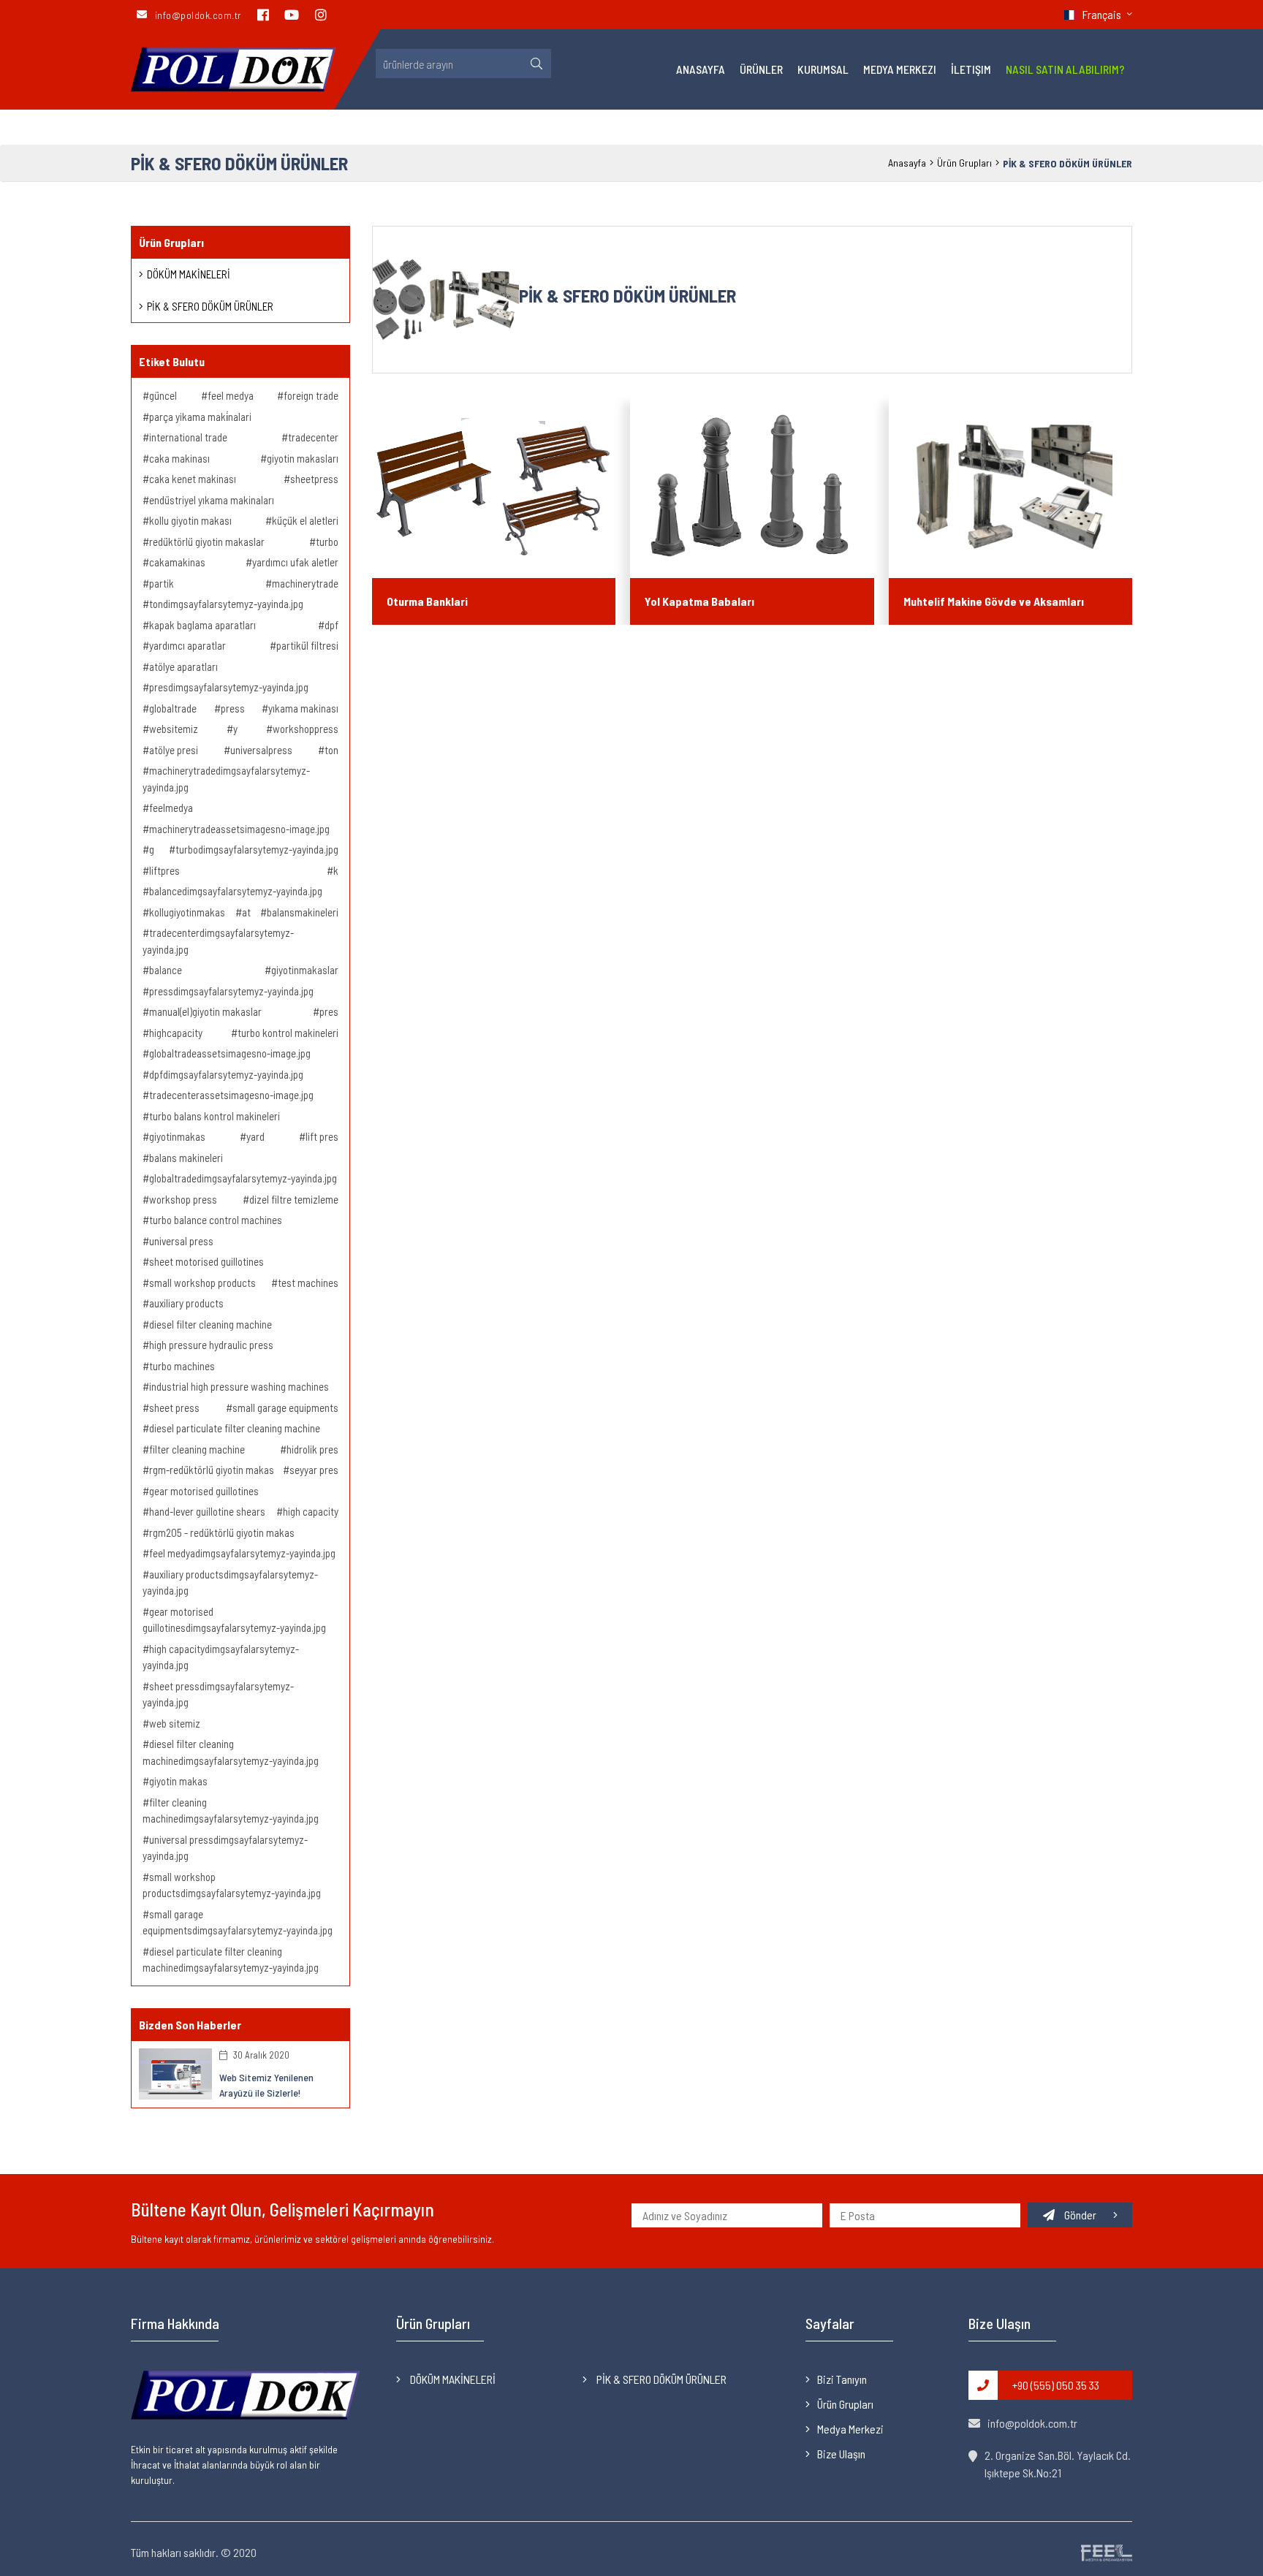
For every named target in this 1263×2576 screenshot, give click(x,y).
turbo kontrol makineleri (287, 1033)
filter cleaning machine (196, 1449)
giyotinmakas (176, 1136)
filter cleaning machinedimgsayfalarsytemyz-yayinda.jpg (231, 1811)
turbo (326, 542)
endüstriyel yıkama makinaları (210, 500)
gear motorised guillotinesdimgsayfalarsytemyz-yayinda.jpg (234, 1620)
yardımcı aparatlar (186, 645)
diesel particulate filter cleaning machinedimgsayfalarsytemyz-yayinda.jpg (231, 1960)
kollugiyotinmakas (186, 912)
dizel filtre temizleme (293, 1199)
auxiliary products (185, 1303)
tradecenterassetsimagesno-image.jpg (230, 1095)
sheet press (173, 1407)
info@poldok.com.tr (1032, 2423)
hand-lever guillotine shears (206, 1511)
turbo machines (181, 1366)
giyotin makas (177, 1781)
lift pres (321, 1136)
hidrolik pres (311, 1449)
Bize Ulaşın (841, 2454)
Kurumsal (823, 69)
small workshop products (201, 1283)
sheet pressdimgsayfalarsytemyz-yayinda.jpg (218, 1694)
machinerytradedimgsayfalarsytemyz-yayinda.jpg (226, 779)
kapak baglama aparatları (201, 625)
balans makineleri (185, 1158)
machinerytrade (304, 583)
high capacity (310, 1511)
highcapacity (175, 1033)
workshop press (182, 1199)
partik (160, 583)
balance (164, 970)
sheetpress (313, 479)
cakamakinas (176, 562)
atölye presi (172, 750)
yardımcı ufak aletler (294, 562)
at (245, 912)
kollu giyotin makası (189, 520)
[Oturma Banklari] (494, 487)
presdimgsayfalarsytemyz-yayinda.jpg (228, 687)
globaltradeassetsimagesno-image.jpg (229, 1053)
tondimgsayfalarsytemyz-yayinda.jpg (225, 604)
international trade (187, 437)
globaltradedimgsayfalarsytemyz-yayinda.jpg (242, 1178)
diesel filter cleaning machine (209, 1324)
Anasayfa (701, 69)
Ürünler (761, 69)
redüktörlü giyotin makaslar (206, 542)
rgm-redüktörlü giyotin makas (210, 1470)
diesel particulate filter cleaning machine (234, 1428)
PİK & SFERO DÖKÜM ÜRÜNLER (210, 306)
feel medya (230, 395)
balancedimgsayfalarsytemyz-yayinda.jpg (235, 891)
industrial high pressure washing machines (238, 1386)
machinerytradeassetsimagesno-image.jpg (238, 829)
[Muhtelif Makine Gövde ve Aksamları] (1010, 487)
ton (330, 750)
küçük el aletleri (304, 520)
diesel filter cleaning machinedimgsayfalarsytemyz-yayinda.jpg (231, 1752)
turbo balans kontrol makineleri (213, 1116)
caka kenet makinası (191, 479)
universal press (180, 1241)
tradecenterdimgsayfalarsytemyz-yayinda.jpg (218, 941)
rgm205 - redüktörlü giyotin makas (221, 1532)
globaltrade (172, 708)
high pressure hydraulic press (210, 1345)
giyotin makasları (301, 458)
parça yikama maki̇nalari (199, 417)
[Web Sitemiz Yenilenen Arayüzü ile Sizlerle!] (175, 2072)
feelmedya (170, 808)
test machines (307, 1283)
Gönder (1080, 2215)
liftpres (163, 870)
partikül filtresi (306, 645)
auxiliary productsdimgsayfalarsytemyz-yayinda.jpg (230, 1583)
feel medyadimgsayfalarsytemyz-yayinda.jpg (241, 1553)
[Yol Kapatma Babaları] (752, 487)
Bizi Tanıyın (842, 2379)
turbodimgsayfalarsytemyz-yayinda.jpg (256, 849)
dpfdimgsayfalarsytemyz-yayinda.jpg (225, 1074)
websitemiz (172, 729)
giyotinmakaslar (304, 970)
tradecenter (312, 437)
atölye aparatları (182, 666)
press (232, 708)
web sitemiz (174, 1723)
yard (254, 1136)
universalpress (260, 750)
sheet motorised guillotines (205, 1261)
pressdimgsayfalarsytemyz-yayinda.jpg (230, 991)
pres (328, 1011)
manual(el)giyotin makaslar (204, 1011)
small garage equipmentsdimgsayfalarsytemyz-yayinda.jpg (238, 1922)
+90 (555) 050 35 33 (1056, 2385)
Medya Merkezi (900, 69)
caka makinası (178, 458)
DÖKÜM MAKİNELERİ (189, 274)
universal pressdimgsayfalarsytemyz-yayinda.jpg (225, 1848)
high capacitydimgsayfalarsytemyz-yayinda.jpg (221, 1657)
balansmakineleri (301, 912)
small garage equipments (284, 1407)
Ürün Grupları (964, 163)
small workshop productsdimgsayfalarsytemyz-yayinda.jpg (232, 1885)
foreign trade (310, 395)
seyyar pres (313, 1470)
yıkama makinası (302, 708)
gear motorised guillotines (203, 1491)
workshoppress (304, 729)
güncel (162, 395)
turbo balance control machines (215, 1220)
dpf (330, 625)
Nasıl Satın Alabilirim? (1065, 69)
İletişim (971, 69)
